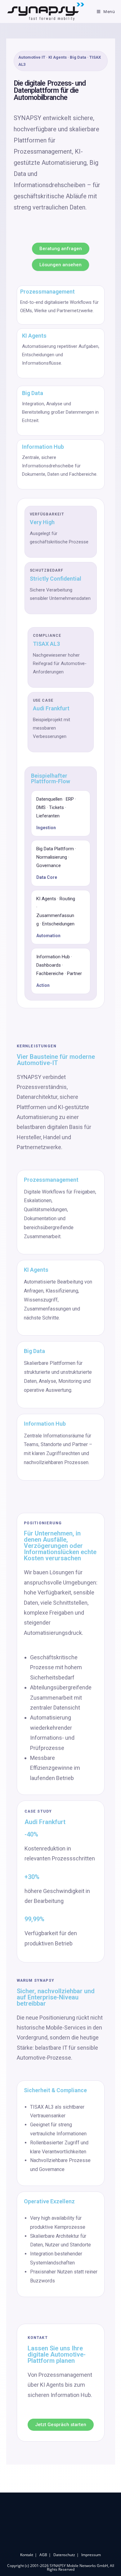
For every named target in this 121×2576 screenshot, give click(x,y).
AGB (43, 2555)
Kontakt (27, 2555)
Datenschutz (64, 2555)
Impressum (91, 2555)
